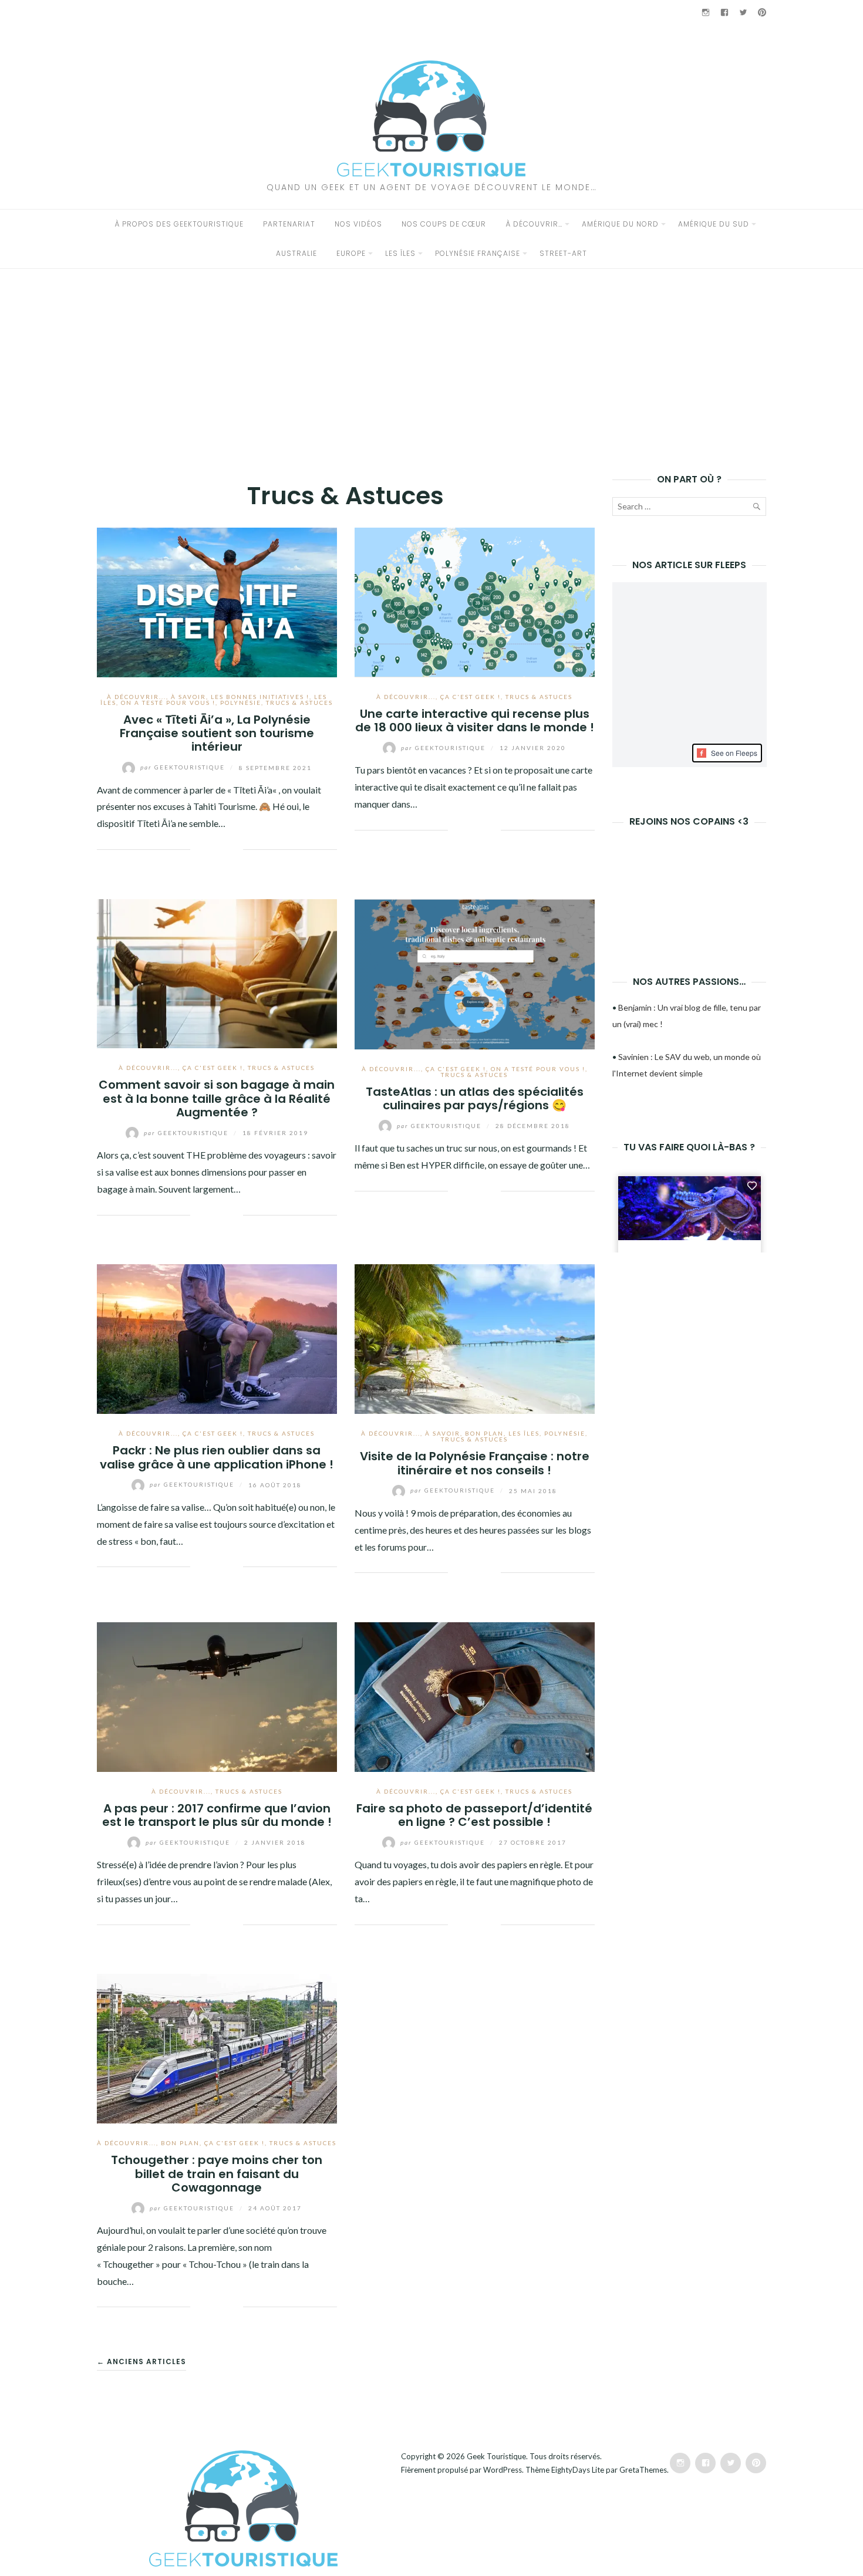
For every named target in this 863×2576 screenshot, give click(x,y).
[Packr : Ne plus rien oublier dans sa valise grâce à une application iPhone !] (217, 1338)
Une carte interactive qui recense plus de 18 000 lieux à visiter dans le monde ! (475, 720)
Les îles (400, 253)
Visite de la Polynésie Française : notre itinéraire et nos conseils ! (475, 1463)
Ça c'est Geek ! (471, 697)
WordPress (503, 2470)
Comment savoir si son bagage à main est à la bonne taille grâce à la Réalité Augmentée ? (217, 1098)
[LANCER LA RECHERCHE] (756, 509)
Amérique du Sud (714, 224)
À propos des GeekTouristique (179, 224)
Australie (296, 253)
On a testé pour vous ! (168, 703)
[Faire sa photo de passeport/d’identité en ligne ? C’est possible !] (475, 1695)
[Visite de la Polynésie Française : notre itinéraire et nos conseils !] (475, 1338)
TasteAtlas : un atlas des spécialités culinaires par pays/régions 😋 (475, 1098)
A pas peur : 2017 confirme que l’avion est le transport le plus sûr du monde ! (217, 1815)
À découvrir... (136, 697)
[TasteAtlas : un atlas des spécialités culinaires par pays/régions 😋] (475, 973)
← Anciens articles (141, 2361)
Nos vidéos (358, 224)
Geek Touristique (496, 2456)
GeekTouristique (184, 767)
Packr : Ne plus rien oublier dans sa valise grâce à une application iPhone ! (217, 1457)
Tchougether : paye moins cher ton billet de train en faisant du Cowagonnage (217, 2174)
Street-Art (563, 253)
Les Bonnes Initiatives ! (260, 697)
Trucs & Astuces (299, 703)
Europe (351, 253)
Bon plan (484, 1433)
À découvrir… (534, 224)
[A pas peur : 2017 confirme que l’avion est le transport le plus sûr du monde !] (217, 1695)
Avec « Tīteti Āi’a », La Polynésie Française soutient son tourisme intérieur (217, 733)
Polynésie (241, 703)
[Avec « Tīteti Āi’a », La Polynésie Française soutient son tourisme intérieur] (217, 601)
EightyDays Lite (578, 2470)
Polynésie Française (478, 253)
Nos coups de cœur (444, 224)
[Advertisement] (431, 357)
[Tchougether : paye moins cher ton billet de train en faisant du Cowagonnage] (217, 2047)
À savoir (188, 697)
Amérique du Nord (620, 224)
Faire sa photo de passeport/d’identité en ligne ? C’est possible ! (474, 1815)
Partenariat (289, 224)
